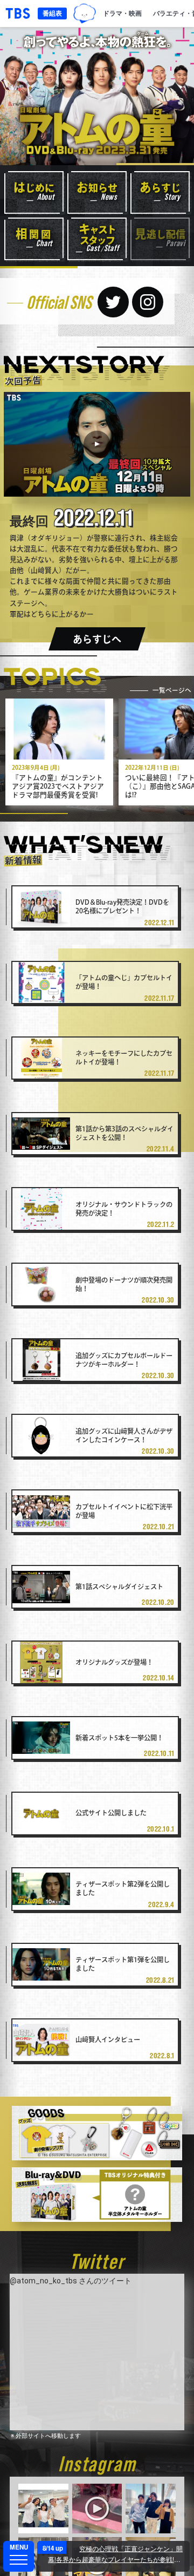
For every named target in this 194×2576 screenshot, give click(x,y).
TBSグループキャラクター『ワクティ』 (85, 13)
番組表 (52, 13)
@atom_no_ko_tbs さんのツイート (71, 2281)
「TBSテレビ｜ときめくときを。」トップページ (18, 13)
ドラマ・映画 (122, 13)
